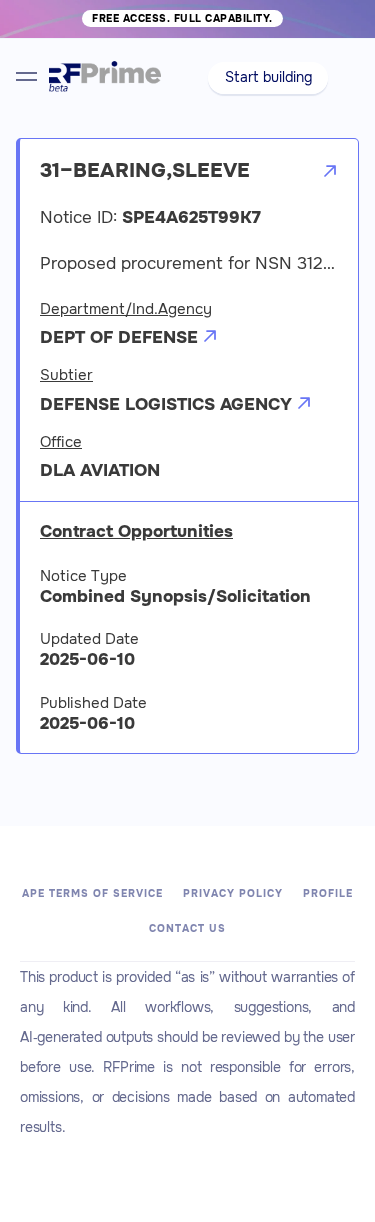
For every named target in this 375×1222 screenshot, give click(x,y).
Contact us (187, 928)
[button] (268, 78)
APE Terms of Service (92, 893)
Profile (328, 893)
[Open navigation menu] (26, 76)
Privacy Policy (233, 893)
